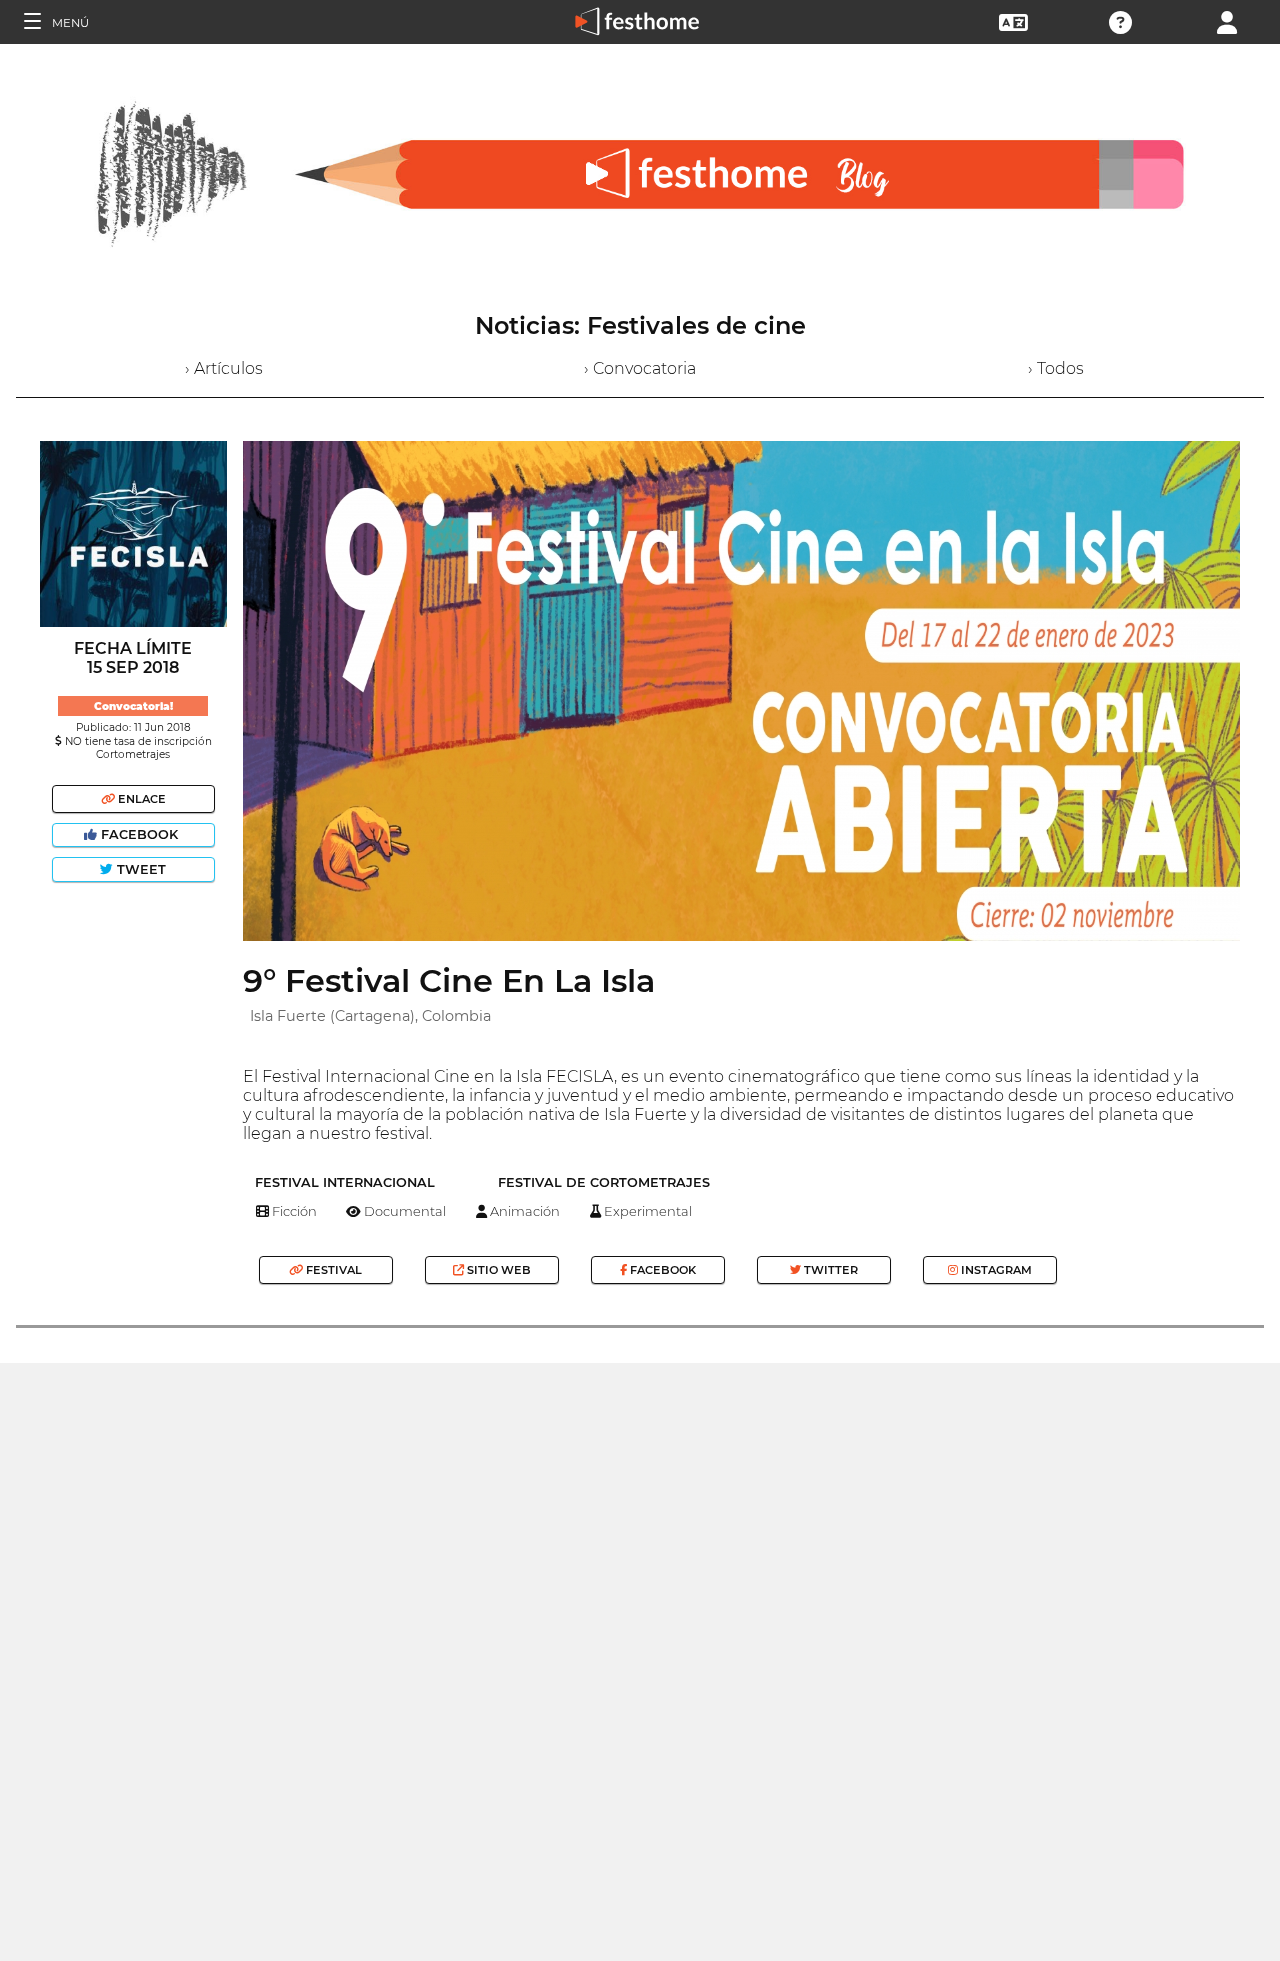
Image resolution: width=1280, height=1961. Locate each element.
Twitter (829, 1270)
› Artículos (224, 368)
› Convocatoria (640, 368)
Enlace (140, 799)
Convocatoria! (133, 706)
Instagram (995, 1270)
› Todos (1056, 368)
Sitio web (497, 1270)
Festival (332, 1270)
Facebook (139, 834)
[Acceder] (1227, 20)
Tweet (139, 869)
